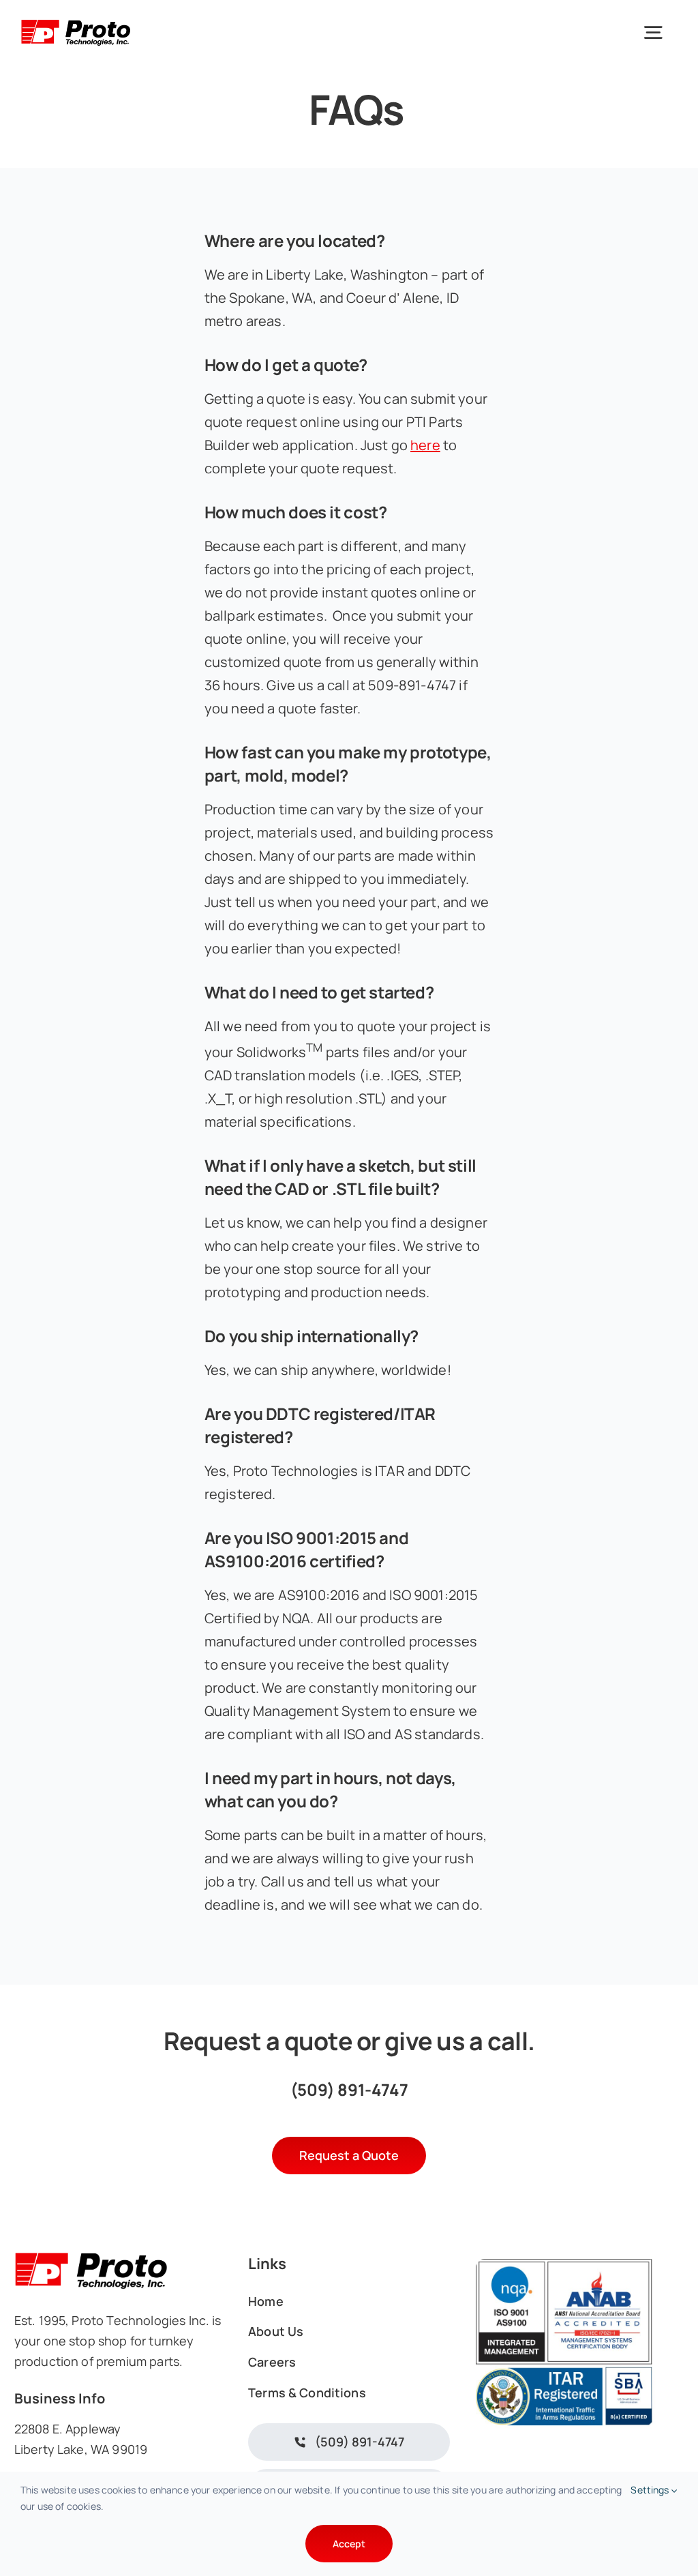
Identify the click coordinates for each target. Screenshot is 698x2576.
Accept (349, 2544)
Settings (651, 2490)
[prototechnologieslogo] (76, 21)
